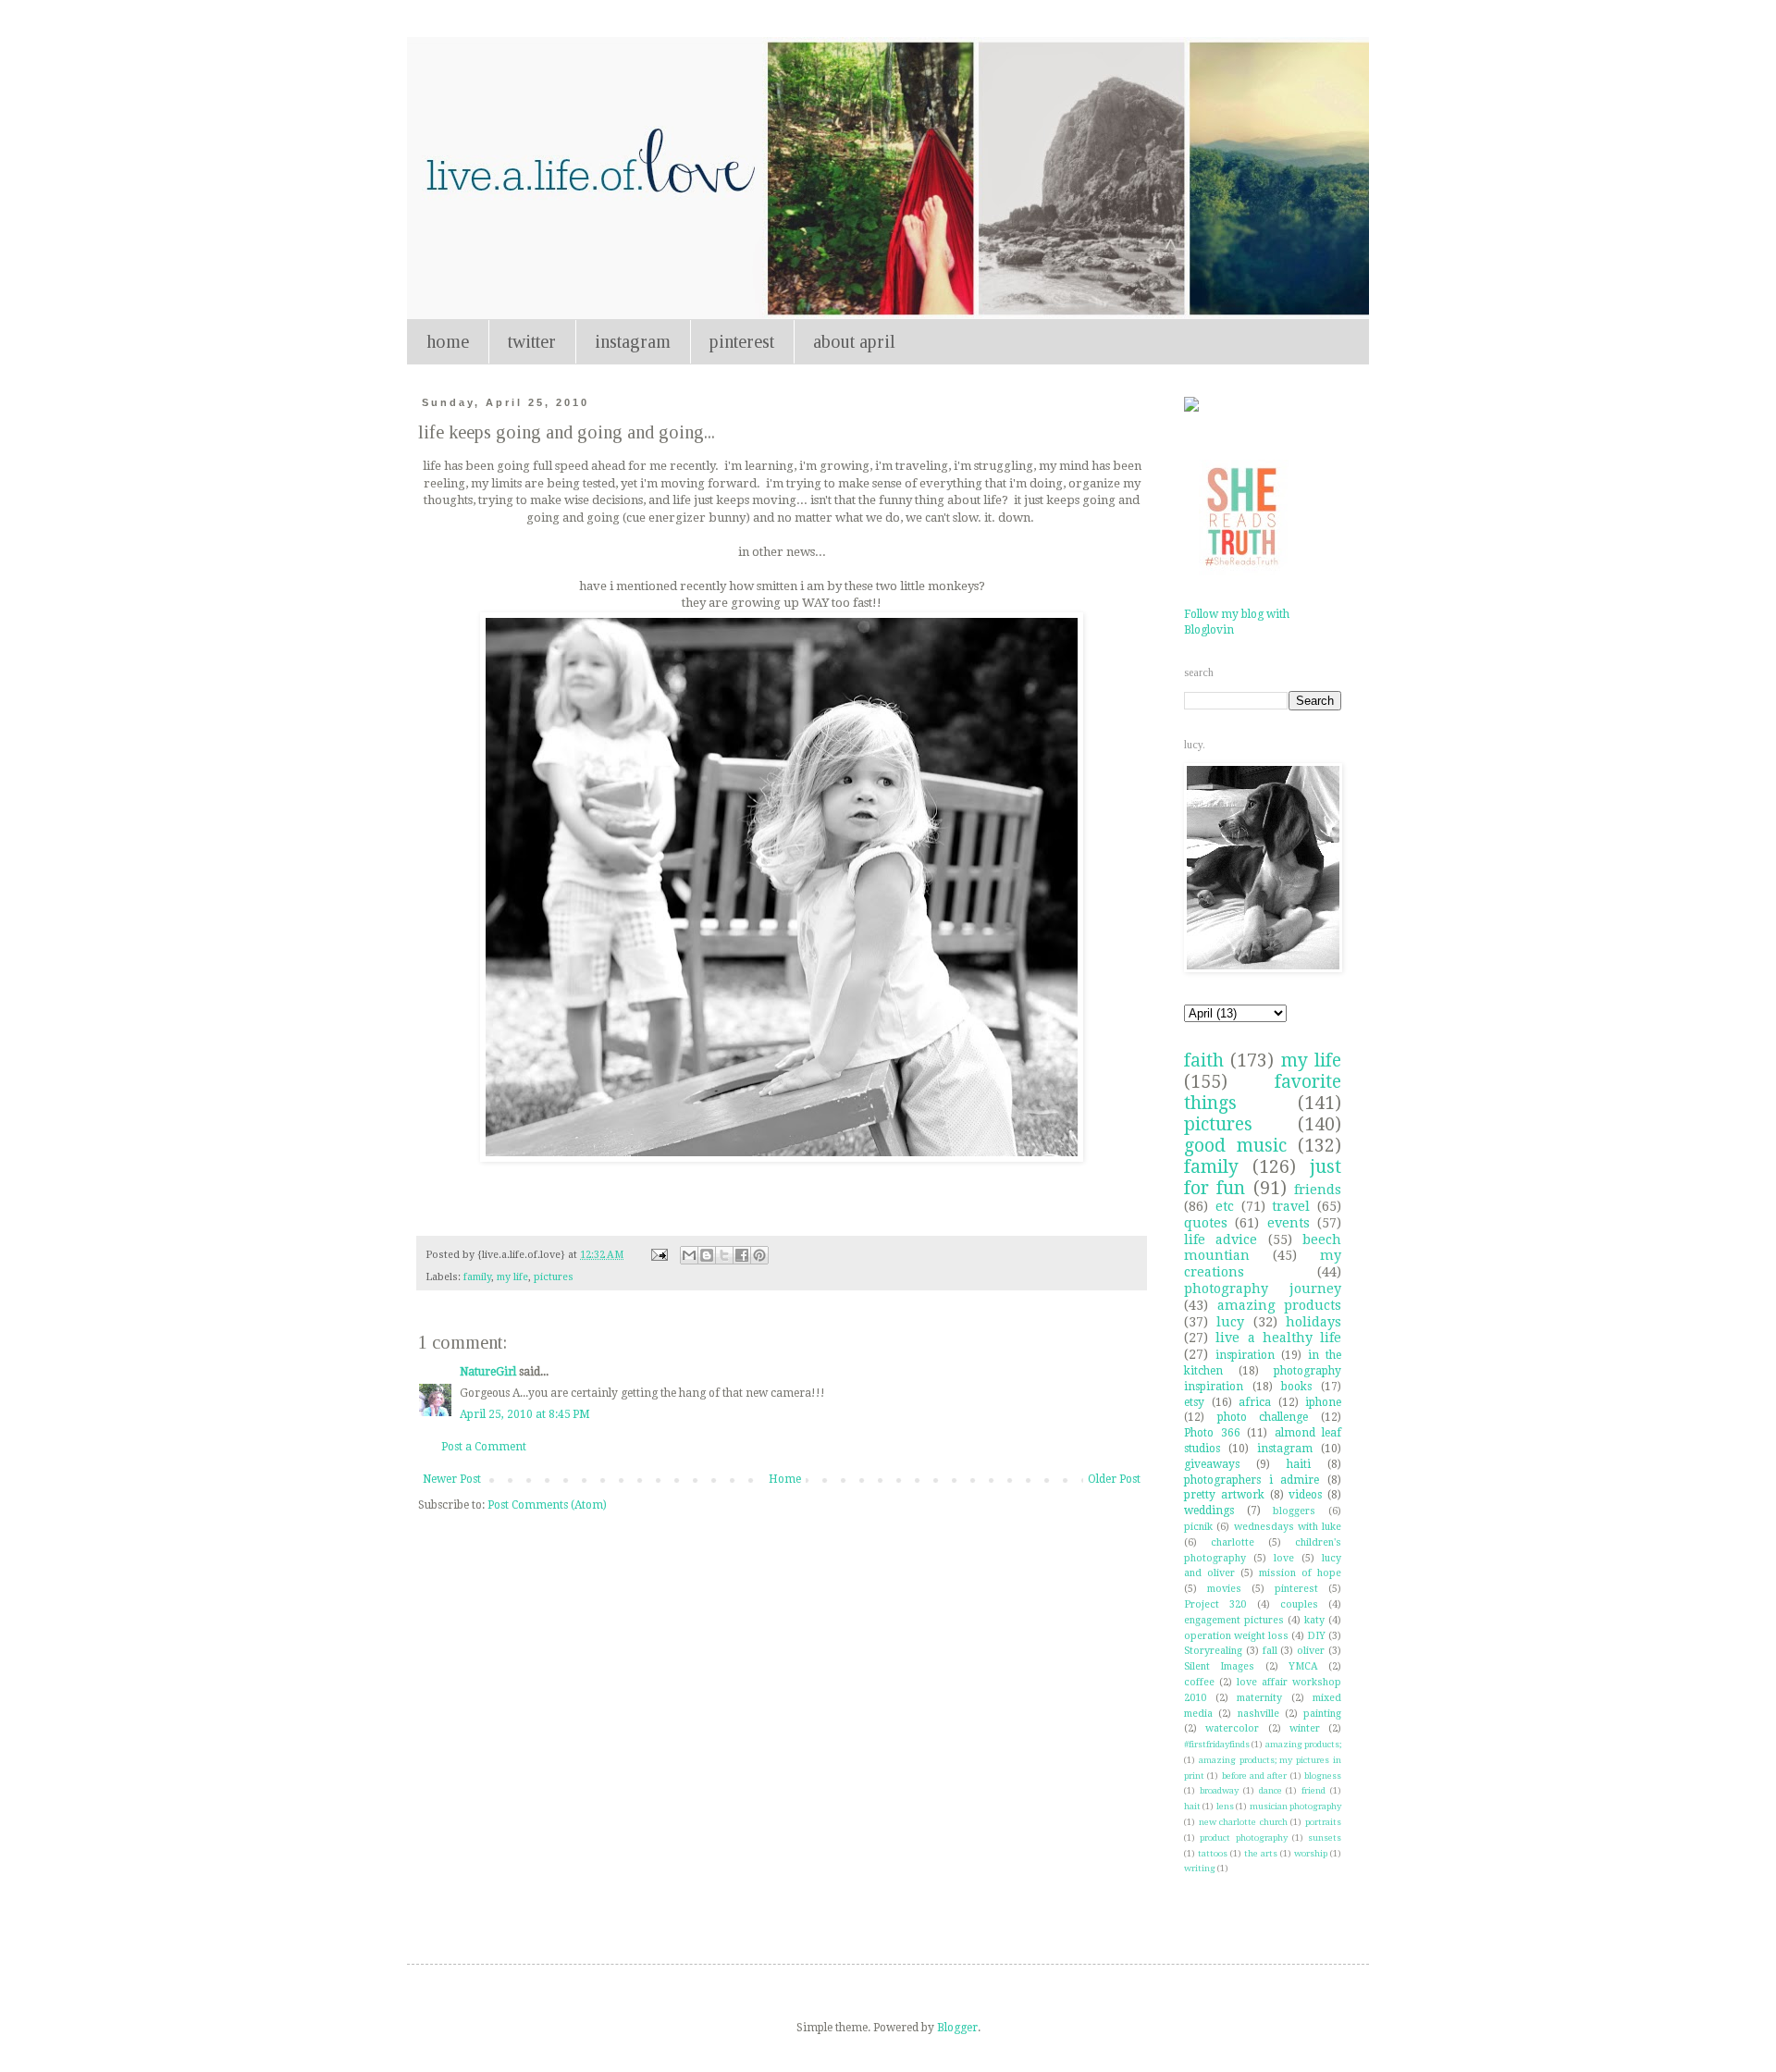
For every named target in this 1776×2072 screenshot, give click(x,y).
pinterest (742, 341)
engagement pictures (1234, 1620)
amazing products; (1303, 1744)
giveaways (1212, 1464)
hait (1192, 1806)
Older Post (1114, 1479)
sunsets (1325, 1838)
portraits (1323, 1822)
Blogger (957, 2028)
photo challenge (1263, 1417)
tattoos (1213, 1853)
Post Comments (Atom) (547, 1505)
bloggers (1294, 1511)
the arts (1261, 1853)
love (1284, 1558)
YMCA (1303, 1666)
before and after (1255, 1776)
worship (1311, 1853)
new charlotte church (1243, 1822)
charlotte (1233, 1542)
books (1296, 1387)
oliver (1311, 1651)
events (1289, 1223)
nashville (1258, 1714)
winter (1305, 1728)
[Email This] (689, 1255)
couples (1299, 1604)
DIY (1316, 1636)
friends (1318, 1190)
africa (1255, 1402)
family (477, 1277)
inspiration (1245, 1355)
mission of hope (1300, 1573)
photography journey (1263, 1289)
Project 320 (1215, 1604)
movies (1224, 1589)
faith (1204, 1061)
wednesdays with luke (1288, 1527)
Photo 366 (1212, 1433)
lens (1225, 1806)
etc (1225, 1206)
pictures (554, 1277)
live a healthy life (1278, 1338)
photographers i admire (1252, 1480)
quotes (1206, 1223)
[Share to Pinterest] (759, 1255)
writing (1200, 1868)
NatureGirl (488, 1372)
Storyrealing (1213, 1651)
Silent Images (1219, 1666)
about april (854, 341)
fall (1270, 1651)
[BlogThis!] (707, 1255)
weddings (1209, 1511)
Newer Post (452, 1479)
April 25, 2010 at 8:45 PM (525, 1414)
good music (1235, 1146)
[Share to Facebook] (742, 1255)
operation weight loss (1236, 1636)
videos (1305, 1495)
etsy (1194, 1402)
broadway (1219, 1790)
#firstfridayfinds (1217, 1744)
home (448, 341)
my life (512, 1277)
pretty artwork (1224, 1495)
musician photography (1295, 1806)
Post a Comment (484, 1447)
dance (1270, 1790)
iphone (1323, 1402)
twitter (532, 341)
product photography (1243, 1838)
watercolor (1232, 1728)
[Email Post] (659, 1255)
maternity (1259, 1698)
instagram (633, 341)
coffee (1199, 1682)
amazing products (1280, 1305)
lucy (1230, 1322)
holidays (1313, 1322)
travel (1291, 1206)
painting (1322, 1714)
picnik (1198, 1527)
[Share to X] (724, 1255)
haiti (1299, 1464)
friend (1313, 1790)
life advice (1221, 1239)
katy (1314, 1620)
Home (785, 1479)
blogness (1323, 1776)
